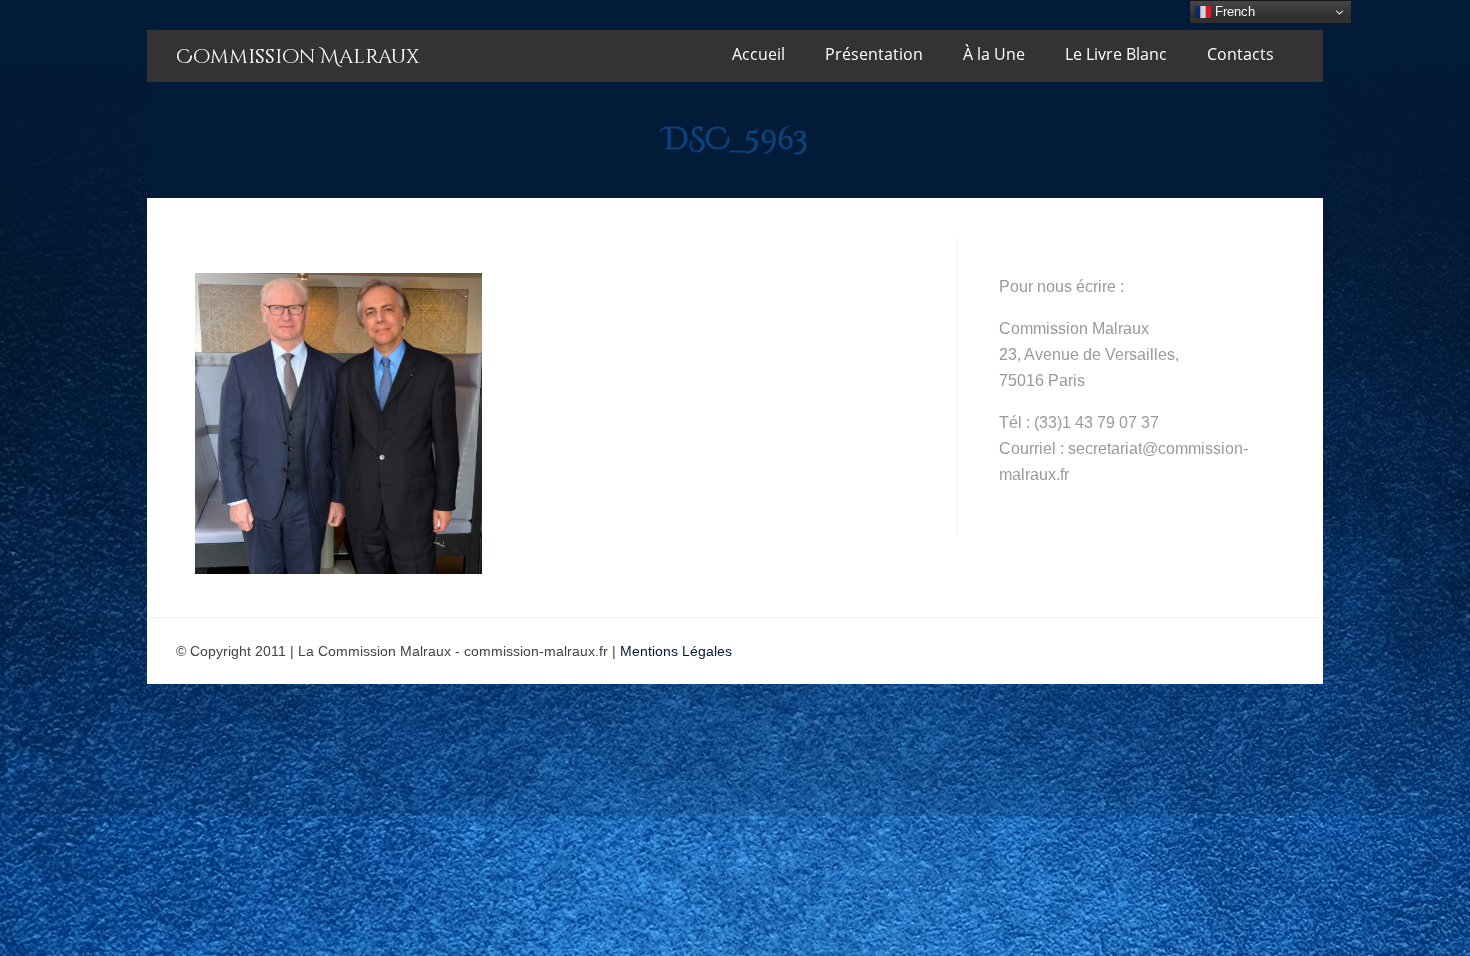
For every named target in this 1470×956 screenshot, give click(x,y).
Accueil (758, 54)
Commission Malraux (297, 56)
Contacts (1240, 54)
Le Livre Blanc (1116, 54)
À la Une (994, 54)
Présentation (874, 54)
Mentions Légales (676, 651)
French (1233, 11)
